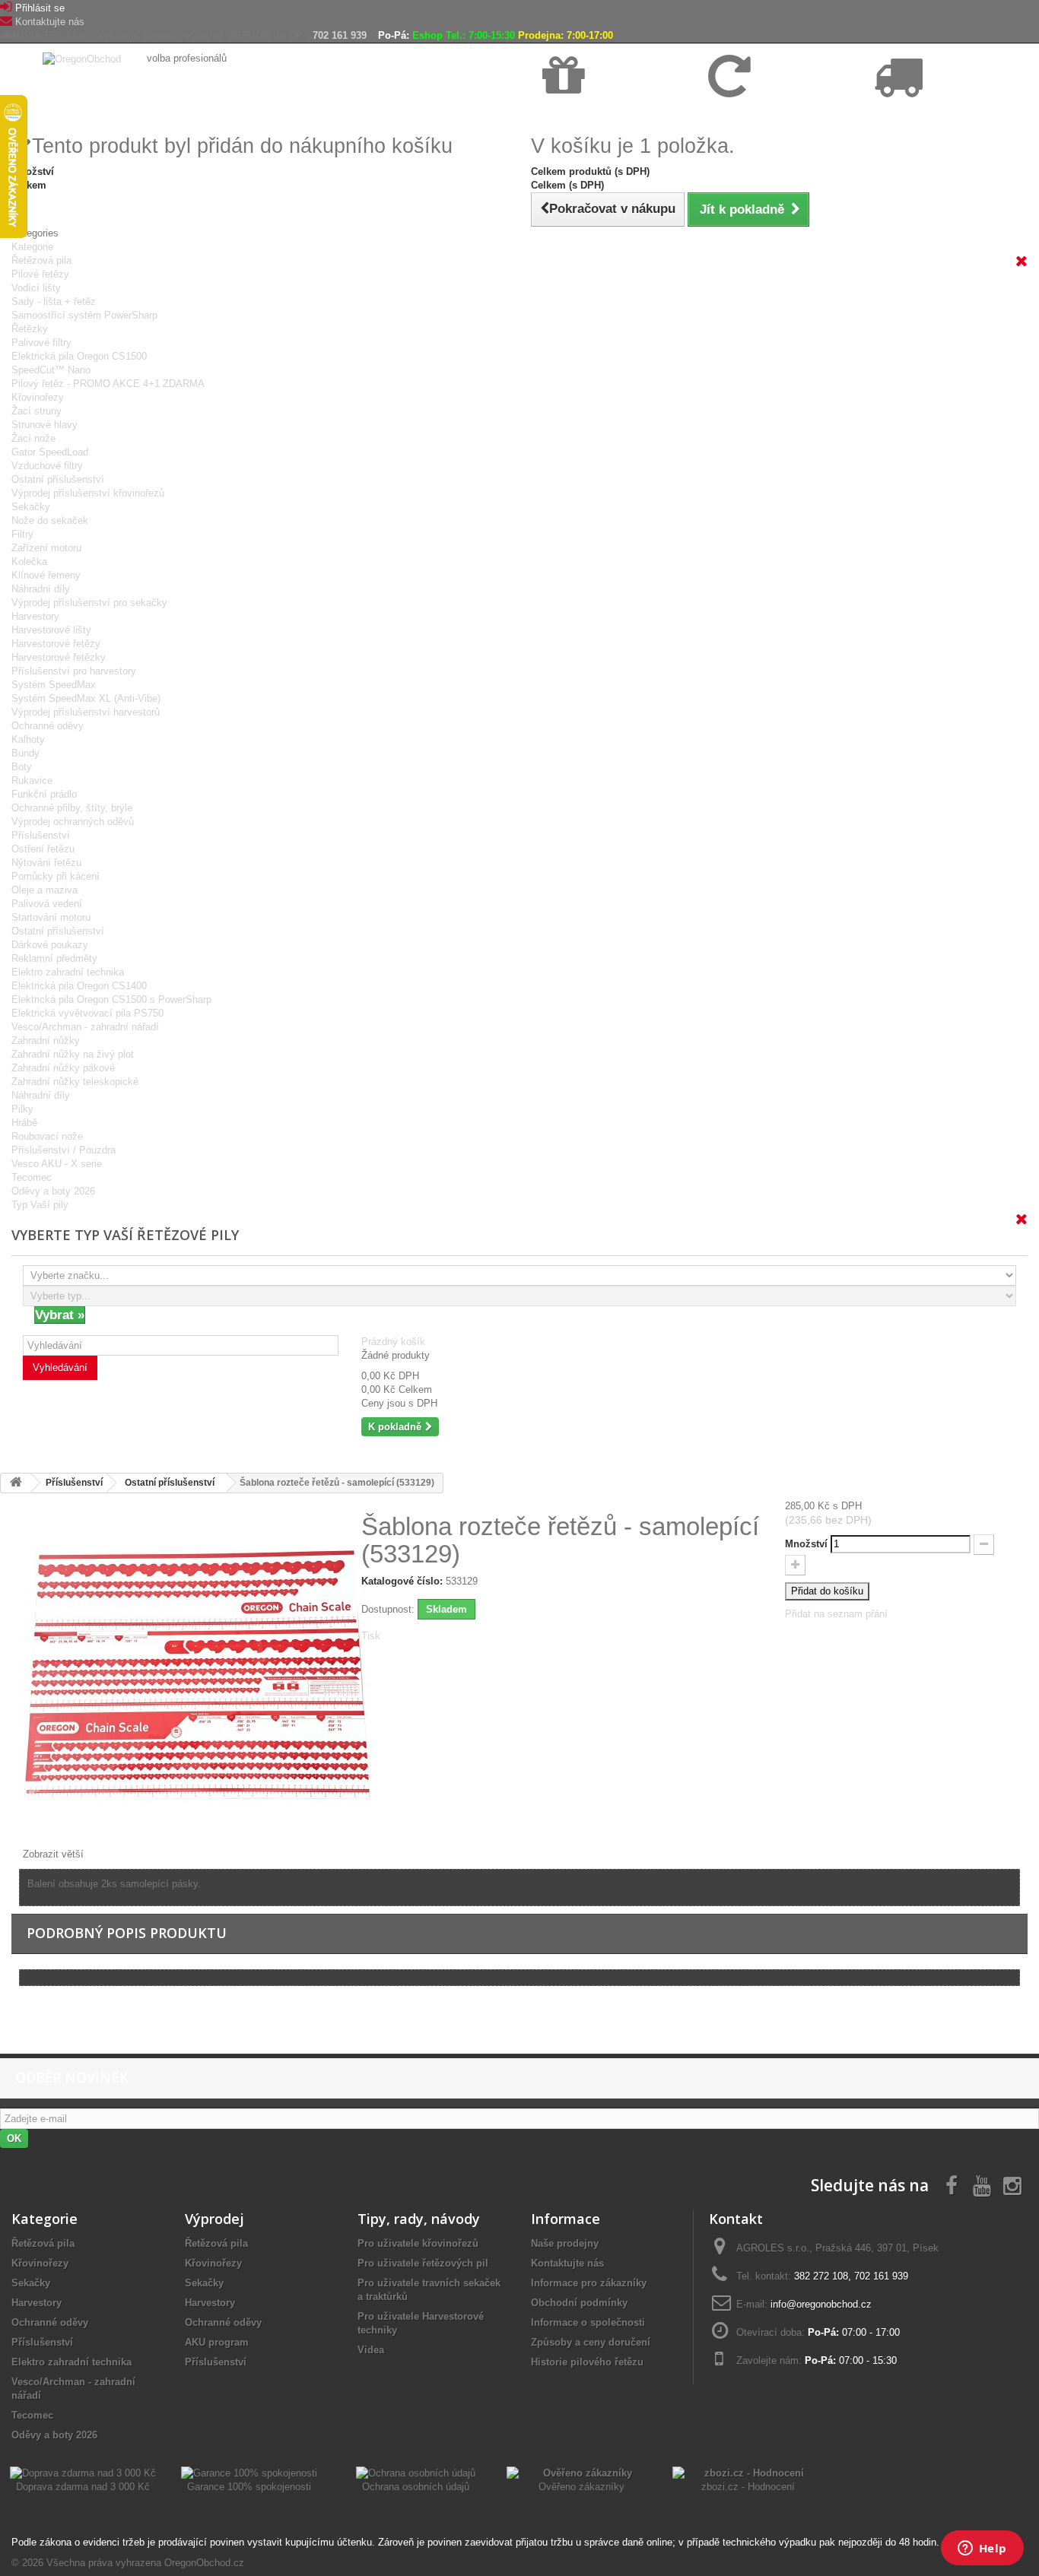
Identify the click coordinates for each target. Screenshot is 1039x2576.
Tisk (371, 1636)
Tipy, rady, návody (419, 2219)
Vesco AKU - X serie (57, 1164)
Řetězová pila (41, 260)
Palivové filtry (41, 343)
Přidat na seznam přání (836, 1614)
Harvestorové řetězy (56, 644)
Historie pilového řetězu (587, 2362)
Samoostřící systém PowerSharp (84, 315)
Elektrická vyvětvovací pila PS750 (87, 1013)
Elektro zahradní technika (68, 972)
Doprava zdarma (578, 115)
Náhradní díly (41, 589)
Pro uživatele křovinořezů (418, 2243)
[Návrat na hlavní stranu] (16, 1483)
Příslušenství (41, 835)
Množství (806, 1544)
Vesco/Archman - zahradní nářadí (85, 1027)
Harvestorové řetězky (59, 657)
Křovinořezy (38, 397)
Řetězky (30, 329)
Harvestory (35, 616)
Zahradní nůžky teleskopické (75, 1082)
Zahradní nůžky (46, 1041)
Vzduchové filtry (47, 466)
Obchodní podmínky (579, 2303)
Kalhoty (28, 739)
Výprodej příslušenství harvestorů (86, 712)
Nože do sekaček (50, 520)
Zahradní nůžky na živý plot (73, 1054)
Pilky (22, 1109)
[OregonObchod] (83, 58)
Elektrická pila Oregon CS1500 (79, 356)
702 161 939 (340, 35)
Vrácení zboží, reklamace (762, 115)
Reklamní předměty (54, 958)
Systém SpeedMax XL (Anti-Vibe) (86, 698)
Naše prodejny (565, 2243)
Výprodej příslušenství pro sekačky (89, 603)
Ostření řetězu (43, 849)
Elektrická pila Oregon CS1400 (79, 986)
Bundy (25, 753)
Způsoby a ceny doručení (591, 2342)
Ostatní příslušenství (58, 479)
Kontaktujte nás (50, 22)
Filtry (22, 534)
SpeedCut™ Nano (51, 370)
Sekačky (31, 507)
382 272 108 (821, 2276)
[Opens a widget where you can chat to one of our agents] (982, 2549)
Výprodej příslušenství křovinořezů (88, 493)
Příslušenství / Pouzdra (64, 1150)
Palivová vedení (47, 904)
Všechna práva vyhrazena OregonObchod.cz (145, 2563)
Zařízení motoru (46, 548)
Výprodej (214, 2219)
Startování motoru (51, 917)
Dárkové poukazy (50, 945)
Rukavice (32, 780)
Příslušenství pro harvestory (74, 671)
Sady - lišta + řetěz (54, 301)
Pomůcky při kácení (56, 876)
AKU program (217, 2342)
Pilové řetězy (40, 274)
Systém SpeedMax (54, 685)
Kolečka (29, 562)
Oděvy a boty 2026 (53, 1191)
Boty (22, 767)
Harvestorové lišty (51, 630)
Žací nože (33, 438)
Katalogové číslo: (402, 1581)
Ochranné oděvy (48, 726)
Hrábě (24, 1123)
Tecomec (32, 1177)
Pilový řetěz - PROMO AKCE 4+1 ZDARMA (108, 384)
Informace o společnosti (588, 2322)
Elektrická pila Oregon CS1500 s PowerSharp (111, 999)
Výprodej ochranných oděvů (73, 822)
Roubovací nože (47, 1136)
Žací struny (37, 411)
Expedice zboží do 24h (921, 115)
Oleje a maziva (44, 890)
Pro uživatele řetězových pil (423, 2263)
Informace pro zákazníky (589, 2283)
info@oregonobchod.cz (821, 2304)
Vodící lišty (36, 288)
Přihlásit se (40, 8)
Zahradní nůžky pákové (63, 1068)
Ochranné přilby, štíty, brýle (72, 808)
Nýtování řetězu (46, 863)
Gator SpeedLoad (50, 452)
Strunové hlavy (44, 425)
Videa (371, 2350)
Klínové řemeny (46, 575)
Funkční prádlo (44, 794)
